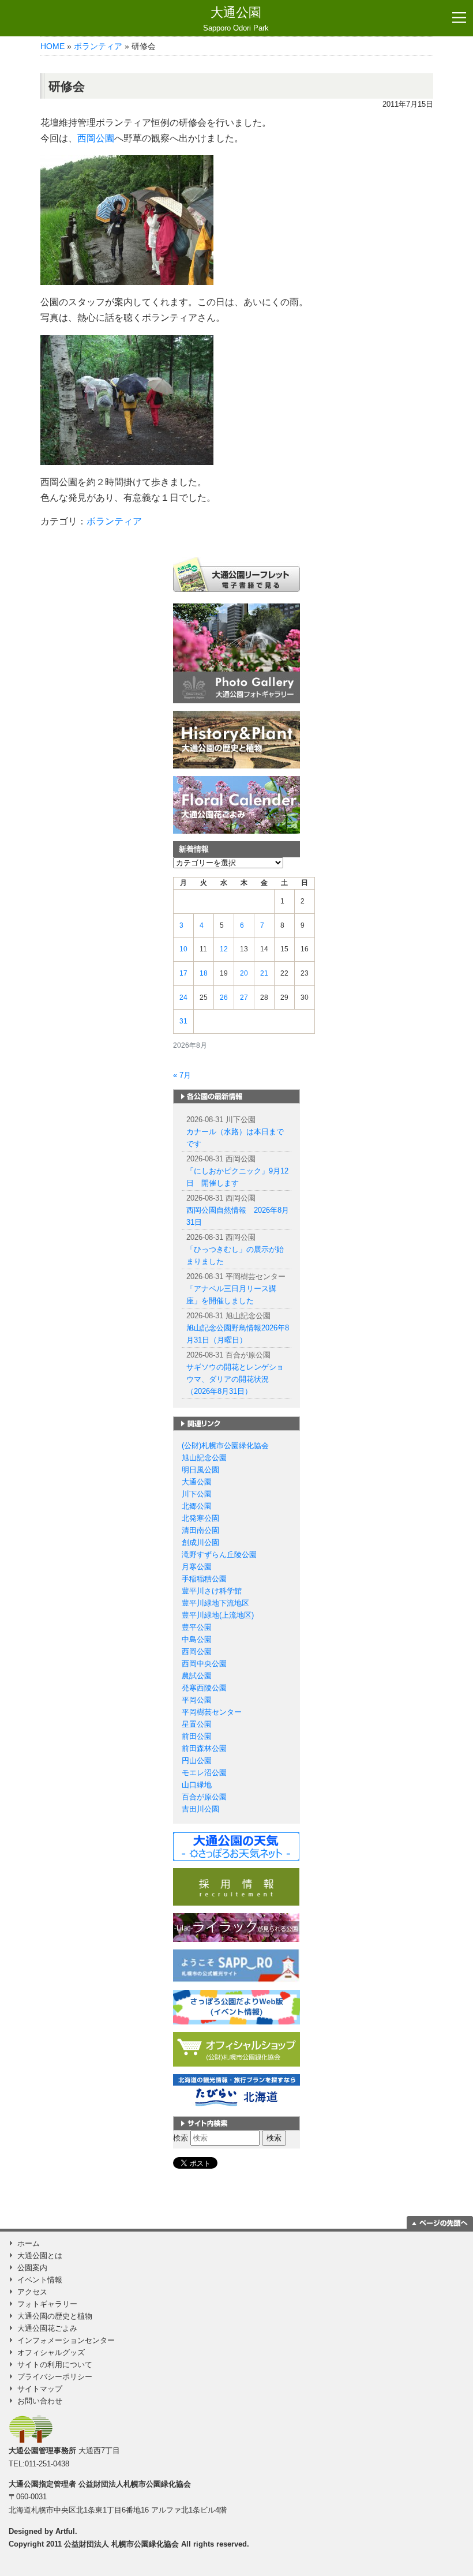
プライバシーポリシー (55, 2377)
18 (204, 973)
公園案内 (32, 2268)
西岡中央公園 (204, 1664)
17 (183, 973)
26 (224, 998)
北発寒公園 (200, 1518)
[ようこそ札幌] (236, 1965)
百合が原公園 (204, 1797)
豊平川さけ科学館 (212, 1591)
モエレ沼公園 (204, 1773)
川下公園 (197, 1494)
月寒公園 (197, 1567)
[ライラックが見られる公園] (236, 1927)
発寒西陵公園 (204, 1688)
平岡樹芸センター (212, 1712)
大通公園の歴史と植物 (55, 2316)
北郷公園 (197, 1506)
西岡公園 (96, 138)
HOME (52, 46)
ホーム (29, 2243)
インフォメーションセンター (66, 2340)
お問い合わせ (40, 2401)
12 (224, 949)
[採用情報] (236, 1886)
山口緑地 (197, 1785)
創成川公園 (200, 1542)
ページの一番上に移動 (440, 2222)
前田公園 (197, 1736)
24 (183, 998)
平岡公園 (197, 1700)
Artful (65, 2531)
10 (183, 949)
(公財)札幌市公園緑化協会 (225, 1446)
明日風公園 (200, 1470)
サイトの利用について (55, 2365)
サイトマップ (40, 2389)
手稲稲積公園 (204, 1579)
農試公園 (197, 1676)
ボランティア (98, 46)
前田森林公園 (204, 1748)
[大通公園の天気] (236, 1846)
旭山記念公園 (204, 1458)
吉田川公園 (200, 1809)
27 (244, 998)
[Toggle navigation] (459, 18)
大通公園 (236, 19)
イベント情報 (40, 2280)
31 (183, 1021)
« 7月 (182, 1075)
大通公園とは (40, 2256)
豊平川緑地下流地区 (215, 1603)
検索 (181, 2138)
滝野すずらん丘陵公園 (219, 1555)
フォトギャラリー (47, 2304)
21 (264, 973)
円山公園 (197, 1761)
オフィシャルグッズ (51, 2352)
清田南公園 (200, 1530)
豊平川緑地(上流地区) (218, 1615)
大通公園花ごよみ (47, 2328)
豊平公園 (197, 1627)
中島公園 (197, 1639)
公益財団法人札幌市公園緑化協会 (135, 2484)
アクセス (32, 2292)
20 (244, 973)
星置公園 (197, 1724)
